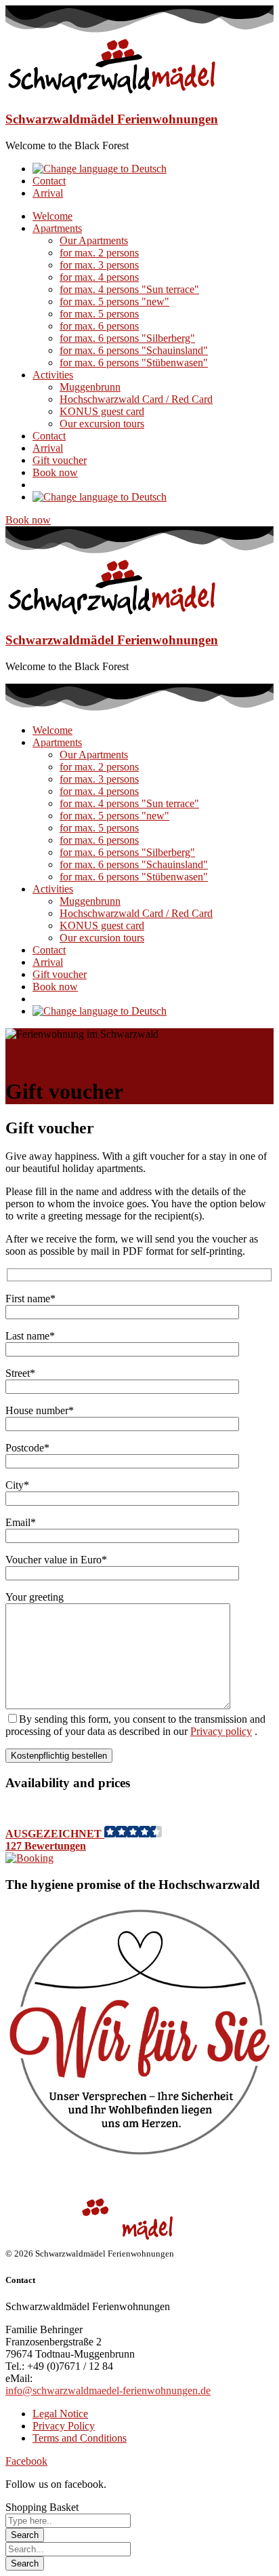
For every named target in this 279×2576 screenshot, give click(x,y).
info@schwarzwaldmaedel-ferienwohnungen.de (108, 2390)
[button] (139, 1845)
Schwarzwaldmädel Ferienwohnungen (112, 119)
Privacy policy (221, 1731)
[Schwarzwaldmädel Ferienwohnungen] (112, 93)
